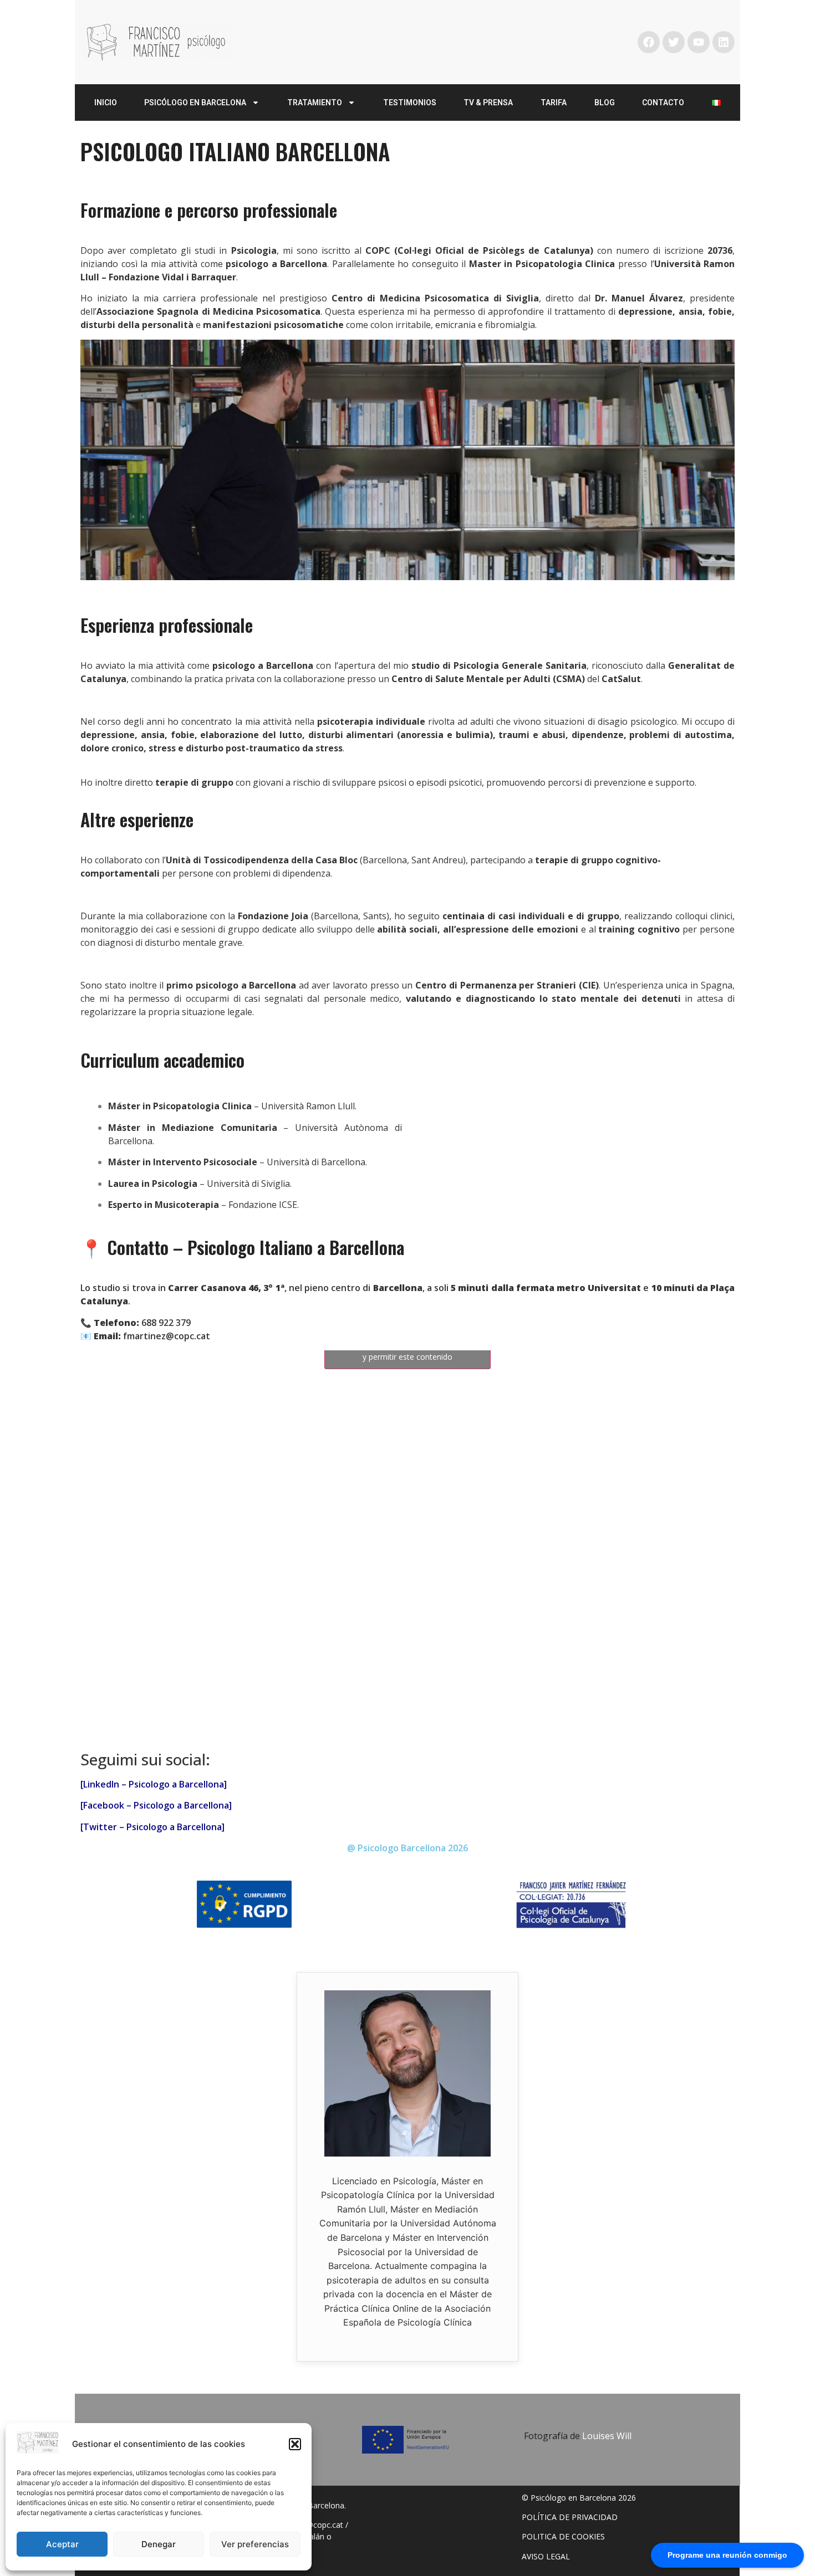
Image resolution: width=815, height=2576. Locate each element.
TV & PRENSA (488, 103)
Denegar (159, 2544)
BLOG (605, 103)
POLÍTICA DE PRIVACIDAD (570, 2517)
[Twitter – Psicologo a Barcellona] (152, 1827)
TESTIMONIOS (410, 103)
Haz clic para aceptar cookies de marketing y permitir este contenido (407, 1350)
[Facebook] (649, 42)
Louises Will (607, 2436)
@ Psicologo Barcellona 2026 (407, 1848)
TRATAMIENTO (315, 103)
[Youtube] (699, 42)
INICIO (106, 103)
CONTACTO (663, 103)
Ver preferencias (255, 2544)
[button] (295, 2444)
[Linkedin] (724, 42)
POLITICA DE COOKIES (563, 2536)
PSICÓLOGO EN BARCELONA (195, 103)
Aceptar (62, 2544)
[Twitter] (674, 42)
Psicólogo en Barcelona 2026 (583, 2498)
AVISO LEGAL (546, 2556)
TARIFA (554, 103)
